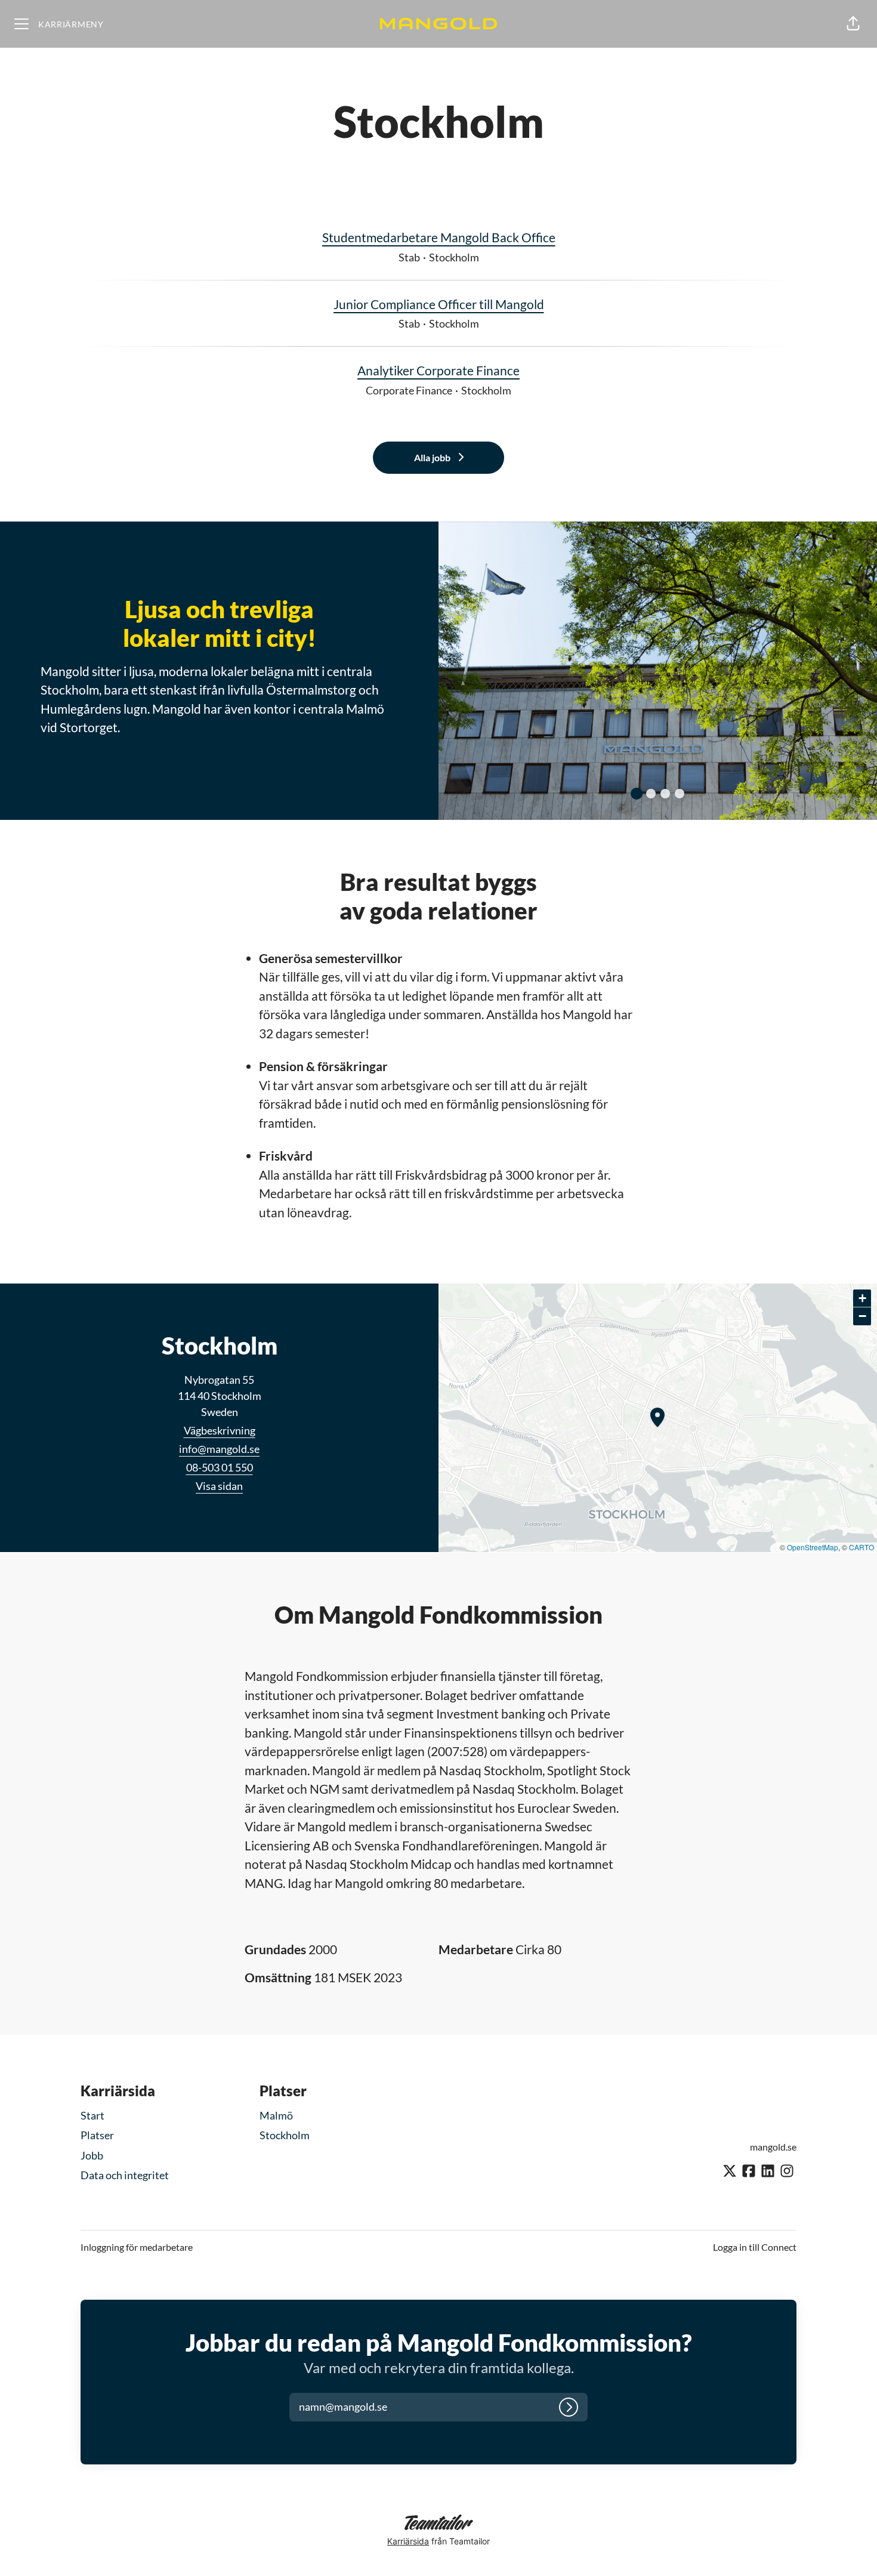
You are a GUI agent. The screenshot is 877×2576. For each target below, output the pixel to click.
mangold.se (773, 2147)
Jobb (92, 2155)
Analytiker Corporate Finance (438, 370)
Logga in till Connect (755, 2247)
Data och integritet (125, 2175)
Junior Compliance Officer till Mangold (439, 304)
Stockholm (285, 2135)
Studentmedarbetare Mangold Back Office (439, 237)
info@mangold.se (219, 1449)
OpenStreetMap (813, 1547)
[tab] (637, 794)
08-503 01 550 (220, 1467)
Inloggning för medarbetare (137, 2247)
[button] (853, 24)
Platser (97, 2135)
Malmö (276, 2115)
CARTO (861, 1547)
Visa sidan (219, 1486)
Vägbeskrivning (220, 1430)
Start (92, 2115)
